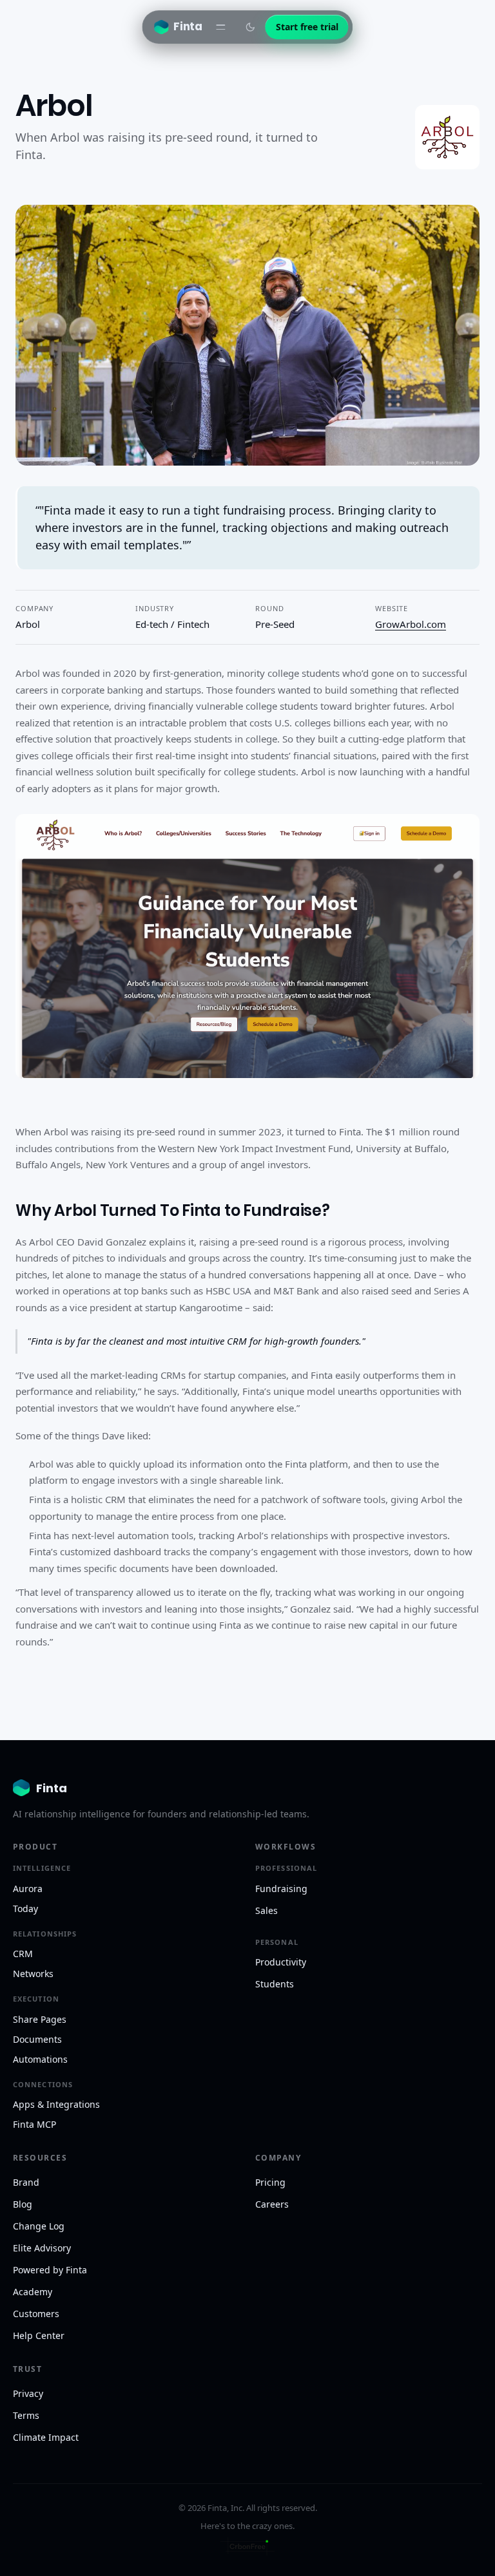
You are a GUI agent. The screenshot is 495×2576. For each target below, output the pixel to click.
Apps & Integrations (56, 2104)
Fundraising (281, 1889)
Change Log (39, 2226)
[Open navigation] (221, 27)
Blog (23, 2204)
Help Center (39, 2335)
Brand (26, 2182)
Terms (26, 2415)
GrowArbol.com (411, 624)
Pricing (270, 2182)
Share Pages (40, 2019)
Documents (37, 2039)
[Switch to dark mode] (251, 27)
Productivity (281, 1962)
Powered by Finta (50, 2270)
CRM (23, 1954)
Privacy (28, 2393)
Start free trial (307, 27)
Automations (40, 2059)
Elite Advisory (42, 2248)
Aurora (28, 1889)
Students (275, 1984)
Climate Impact (46, 2437)
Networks (33, 1974)
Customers (36, 2314)
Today (25, 1908)
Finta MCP (34, 2124)
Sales (267, 1910)
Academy (33, 2292)
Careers (272, 2204)
